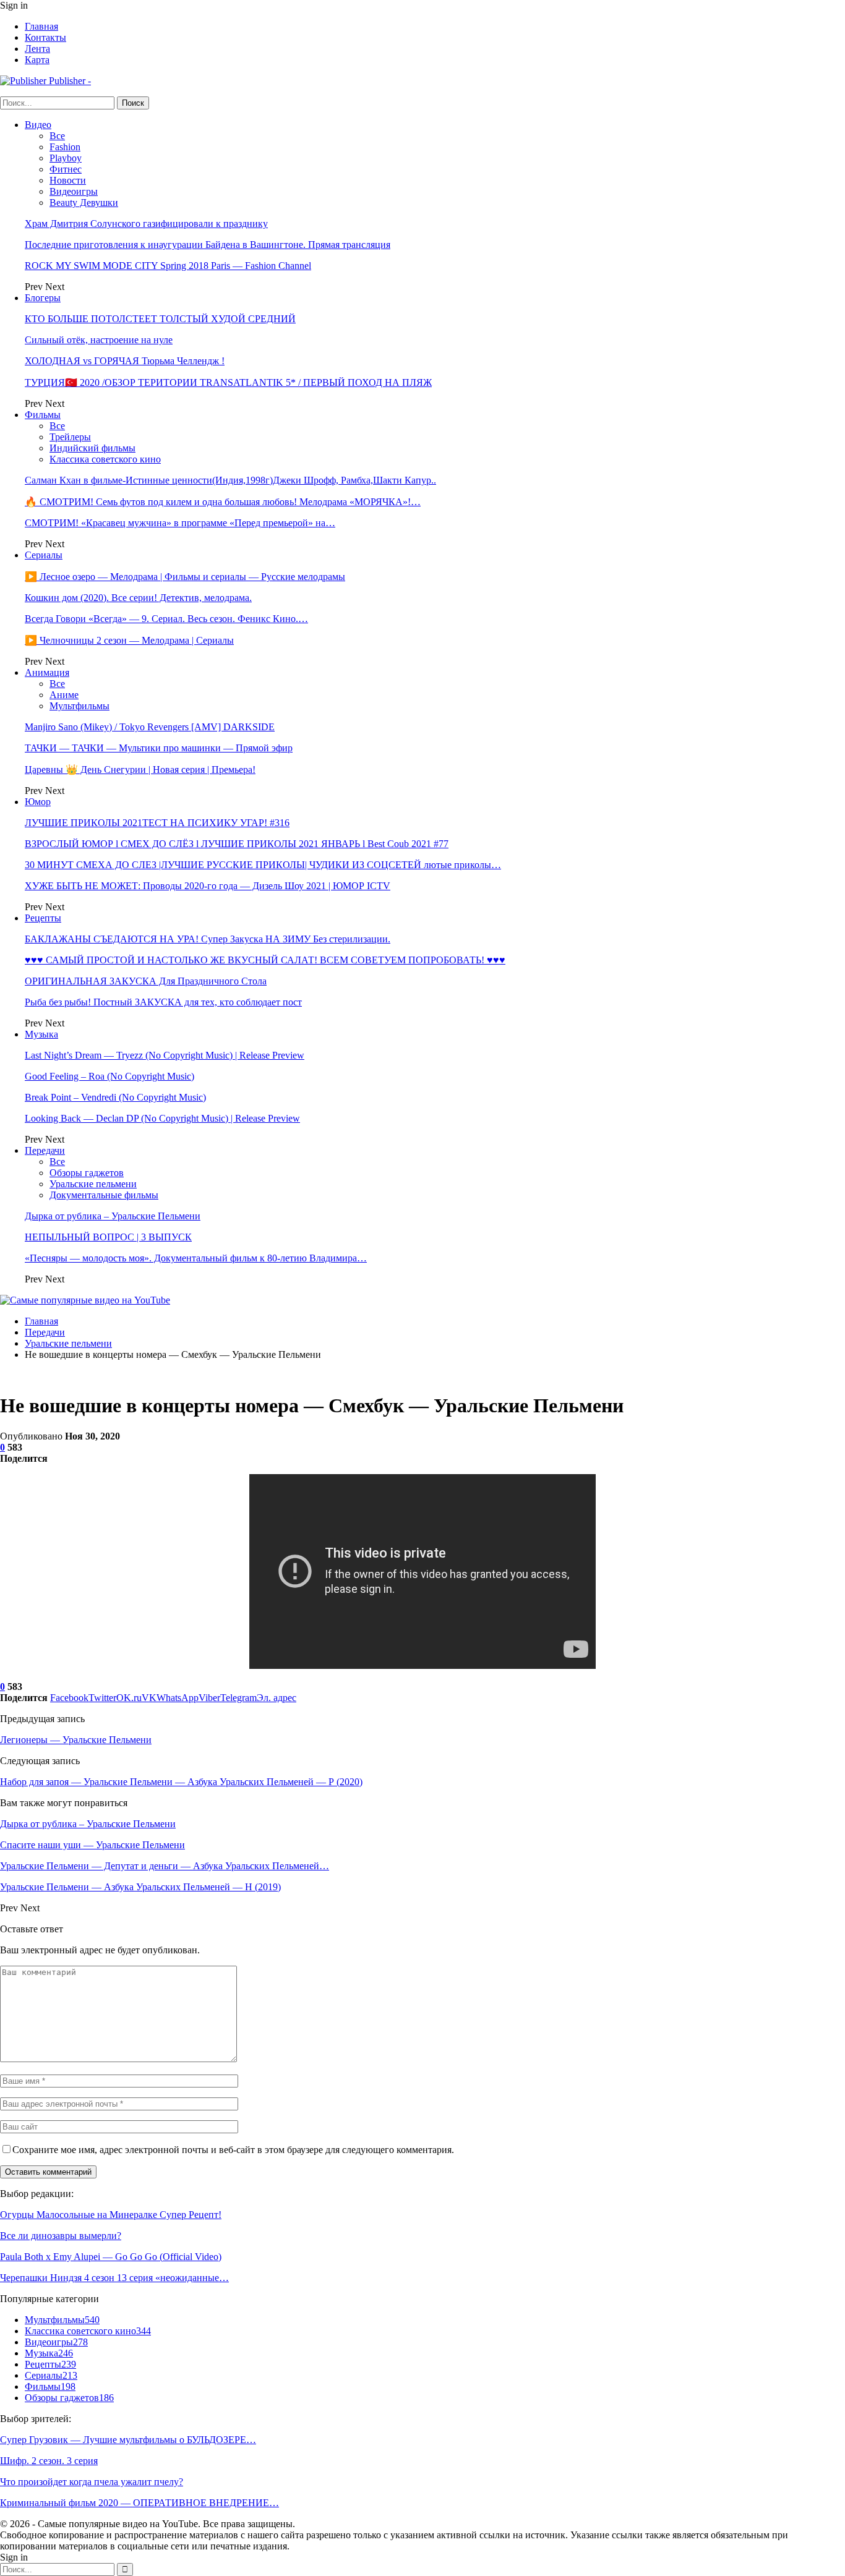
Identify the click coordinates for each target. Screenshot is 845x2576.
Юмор (38, 802)
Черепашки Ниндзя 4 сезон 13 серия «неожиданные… (114, 2278)
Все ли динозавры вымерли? (61, 2236)
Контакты (45, 37)
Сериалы (44, 555)
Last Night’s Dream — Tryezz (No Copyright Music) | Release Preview (165, 1055)
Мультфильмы (79, 706)
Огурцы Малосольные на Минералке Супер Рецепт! (111, 2215)
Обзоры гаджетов (87, 1173)
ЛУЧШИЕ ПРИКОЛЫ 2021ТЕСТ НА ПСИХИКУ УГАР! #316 (157, 823)
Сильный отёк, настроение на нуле (99, 340)
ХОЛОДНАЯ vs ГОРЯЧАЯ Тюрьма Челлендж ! (125, 361)
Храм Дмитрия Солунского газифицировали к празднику (146, 224)
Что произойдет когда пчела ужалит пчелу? (92, 2482)
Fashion (65, 147)
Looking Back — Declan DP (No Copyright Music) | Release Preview (162, 1118)
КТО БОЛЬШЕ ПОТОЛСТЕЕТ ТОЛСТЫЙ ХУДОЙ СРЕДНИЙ (160, 319)
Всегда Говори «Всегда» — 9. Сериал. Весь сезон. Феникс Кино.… (166, 619)
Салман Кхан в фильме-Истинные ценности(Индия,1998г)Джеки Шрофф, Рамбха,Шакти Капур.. (230, 480)
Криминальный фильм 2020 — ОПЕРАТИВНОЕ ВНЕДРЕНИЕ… (139, 2503)
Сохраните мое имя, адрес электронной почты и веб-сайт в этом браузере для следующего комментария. (233, 2150)
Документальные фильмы (104, 1195)
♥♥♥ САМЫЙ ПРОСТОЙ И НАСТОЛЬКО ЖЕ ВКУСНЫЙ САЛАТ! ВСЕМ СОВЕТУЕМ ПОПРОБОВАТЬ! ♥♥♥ (265, 960)
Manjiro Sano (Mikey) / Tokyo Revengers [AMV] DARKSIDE (150, 727)
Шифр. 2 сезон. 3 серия (49, 2461)
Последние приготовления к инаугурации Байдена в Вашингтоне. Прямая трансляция (208, 245)
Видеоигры (74, 191)
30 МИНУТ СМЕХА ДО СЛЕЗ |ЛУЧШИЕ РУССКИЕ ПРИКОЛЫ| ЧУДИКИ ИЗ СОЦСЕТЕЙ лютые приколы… (263, 865)
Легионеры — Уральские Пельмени (76, 1740)
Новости (68, 180)
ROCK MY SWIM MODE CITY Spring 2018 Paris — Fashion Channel (168, 266)
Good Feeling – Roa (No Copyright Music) (109, 1076)
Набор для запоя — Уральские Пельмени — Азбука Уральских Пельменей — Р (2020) (181, 1782)
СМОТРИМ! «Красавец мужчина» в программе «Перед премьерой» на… (180, 523)
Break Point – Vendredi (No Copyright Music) (115, 1097)
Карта (37, 60)
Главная (41, 26)
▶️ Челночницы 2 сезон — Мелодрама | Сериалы (129, 640)
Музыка (41, 1034)
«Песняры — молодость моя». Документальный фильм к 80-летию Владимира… (196, 1258)
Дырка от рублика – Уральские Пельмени (113, 1216)
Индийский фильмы (92, 448)
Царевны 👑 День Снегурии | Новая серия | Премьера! (140, 770)
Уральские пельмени (93, 1184)
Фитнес (66, 169)
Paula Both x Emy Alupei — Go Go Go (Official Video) (111, 2257)
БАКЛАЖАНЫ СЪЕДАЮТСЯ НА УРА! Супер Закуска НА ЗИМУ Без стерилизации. (208, 939)
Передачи (45, 1150)
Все (57, 136)
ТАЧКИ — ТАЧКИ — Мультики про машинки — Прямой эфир (159, 748)
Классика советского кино (105, 459)
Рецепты (43, 918)
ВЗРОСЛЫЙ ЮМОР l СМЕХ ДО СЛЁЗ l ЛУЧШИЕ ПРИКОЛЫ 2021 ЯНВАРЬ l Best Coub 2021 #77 (237, 844)
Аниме (64, 695)
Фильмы (43, 415)
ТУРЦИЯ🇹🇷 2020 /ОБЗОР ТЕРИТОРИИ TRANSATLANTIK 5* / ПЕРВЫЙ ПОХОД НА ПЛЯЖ (228, 382)
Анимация (47, 672)
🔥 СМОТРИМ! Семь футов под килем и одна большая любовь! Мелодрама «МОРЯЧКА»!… (223, 502)
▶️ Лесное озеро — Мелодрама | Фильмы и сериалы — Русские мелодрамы (185, 577)
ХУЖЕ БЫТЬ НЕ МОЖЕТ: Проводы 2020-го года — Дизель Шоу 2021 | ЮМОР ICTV (208, 886)
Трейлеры (70, 437)
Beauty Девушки (84, 203)
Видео (38, 125)
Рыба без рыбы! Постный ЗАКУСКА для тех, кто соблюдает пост (163, 1002)
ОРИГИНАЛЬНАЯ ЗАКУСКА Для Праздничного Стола (146, 981)
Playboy (66, 158)
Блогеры (43, 298)
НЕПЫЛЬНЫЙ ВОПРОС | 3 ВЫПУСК (108, 1237)
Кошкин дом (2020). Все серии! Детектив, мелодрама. (138, 598)
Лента (37, 49)
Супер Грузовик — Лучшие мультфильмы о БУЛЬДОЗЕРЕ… (128, 2440)
